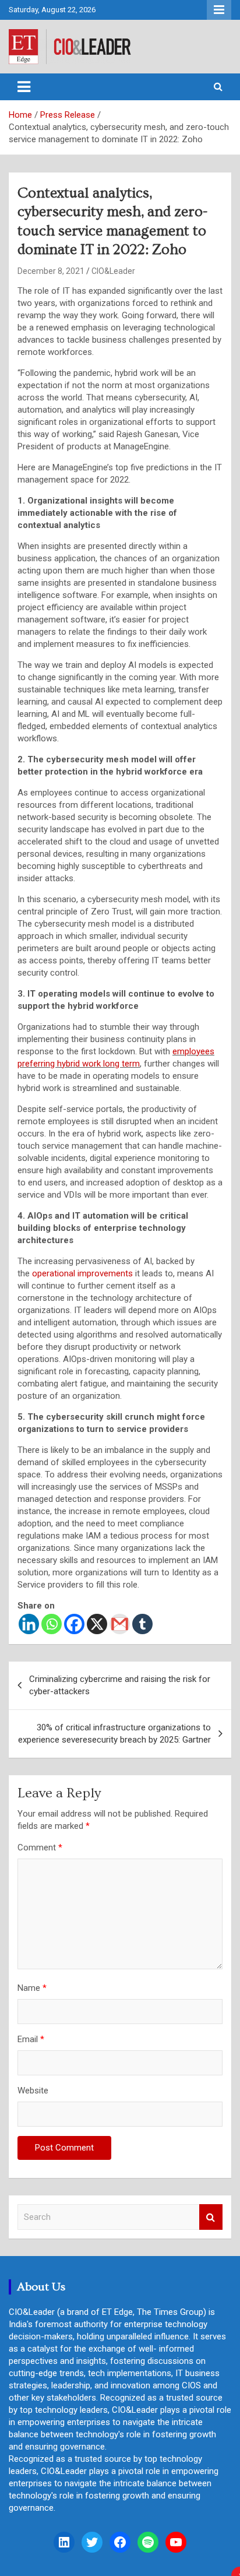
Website (33, 2091)
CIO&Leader (113, 271)
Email (31, 2039)
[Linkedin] (29, 1624)
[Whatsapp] (52, 1624)
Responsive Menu (219, 10)
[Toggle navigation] (24, 87)
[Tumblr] (142, 1624)
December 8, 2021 (51, 271)
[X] (97, 1624)
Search (211, 2217)
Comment (40, 1847)
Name (32, 1988)
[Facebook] (74, 1624)
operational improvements (82, 1273)
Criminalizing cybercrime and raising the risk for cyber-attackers (120, 1685)
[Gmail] (120, 1624)
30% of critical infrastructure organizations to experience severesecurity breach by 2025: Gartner (114, 1734)
